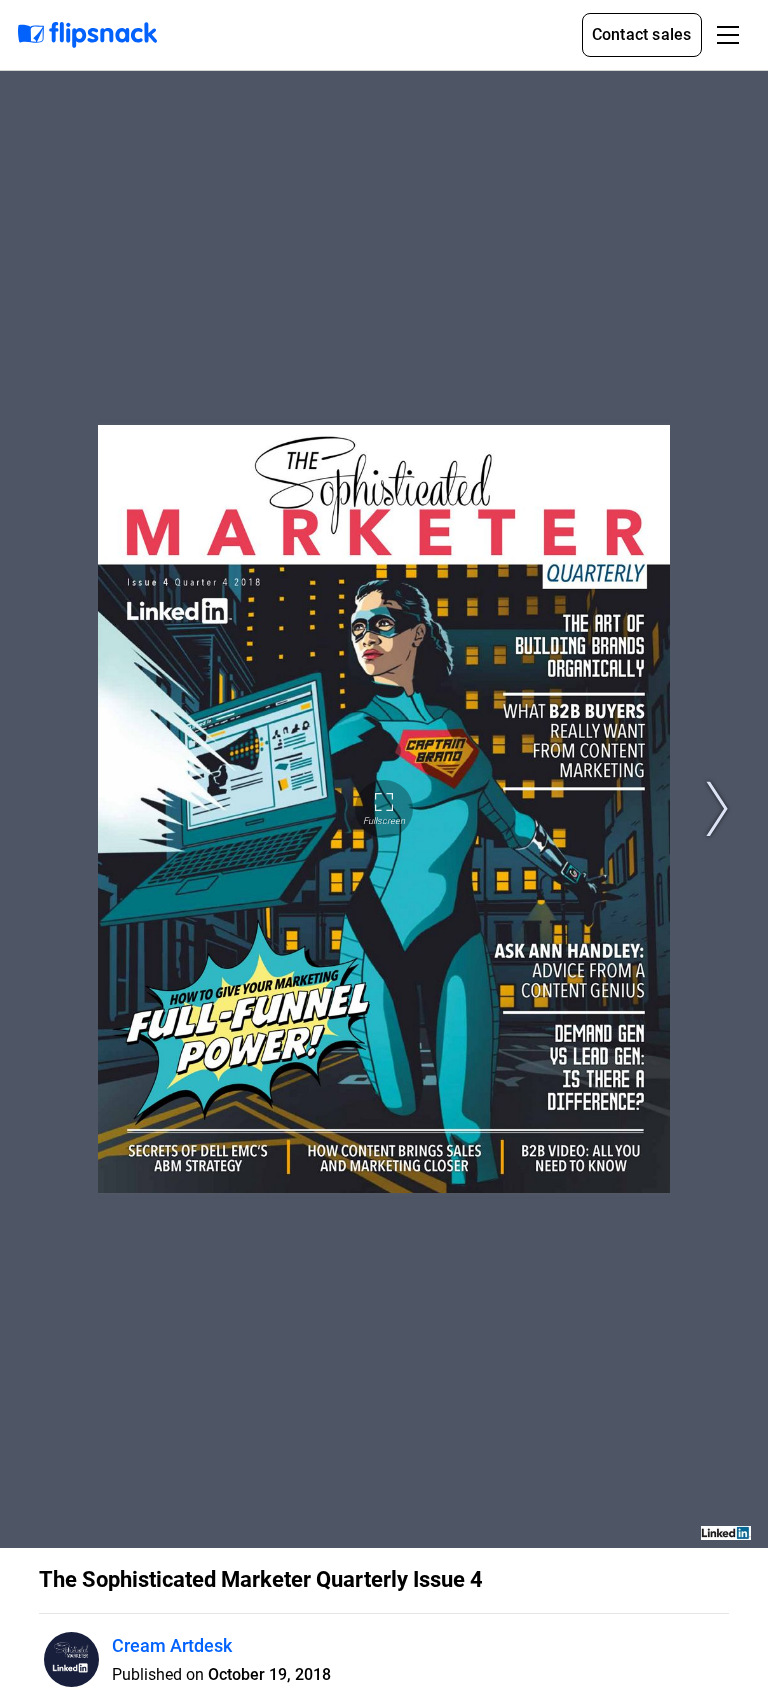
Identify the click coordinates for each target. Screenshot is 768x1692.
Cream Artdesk (172, 1645)
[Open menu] (728, 35)
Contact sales (642, 34)
